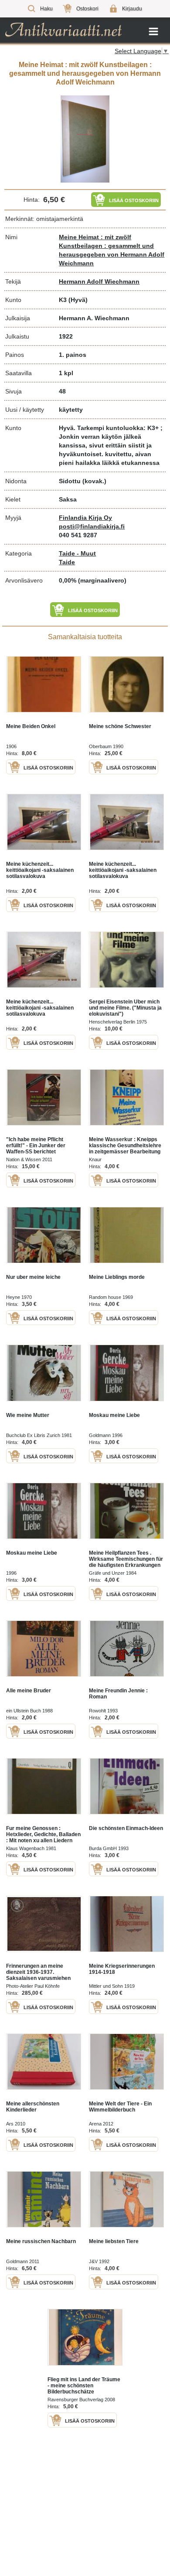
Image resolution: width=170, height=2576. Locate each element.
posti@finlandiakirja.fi (92, 526)
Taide (67, 562)
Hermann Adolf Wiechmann (99, 281)
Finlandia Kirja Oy (85, 518)
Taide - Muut (77, 553)
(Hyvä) (78, 300)
